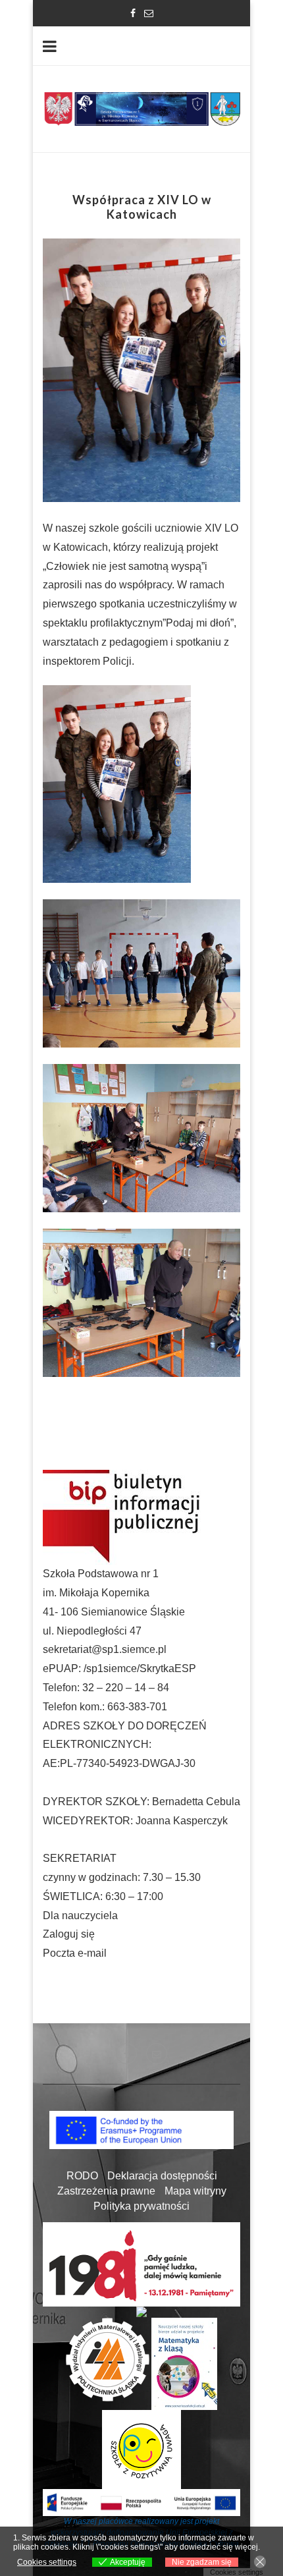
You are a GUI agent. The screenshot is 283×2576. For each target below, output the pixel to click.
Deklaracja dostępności (162, 2176)
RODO (82, 2176)
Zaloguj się (69, 1934)
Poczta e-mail (75, 1953)
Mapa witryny (195, 2191)
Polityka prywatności (141, 2206)
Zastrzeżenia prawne (106, 2191)
